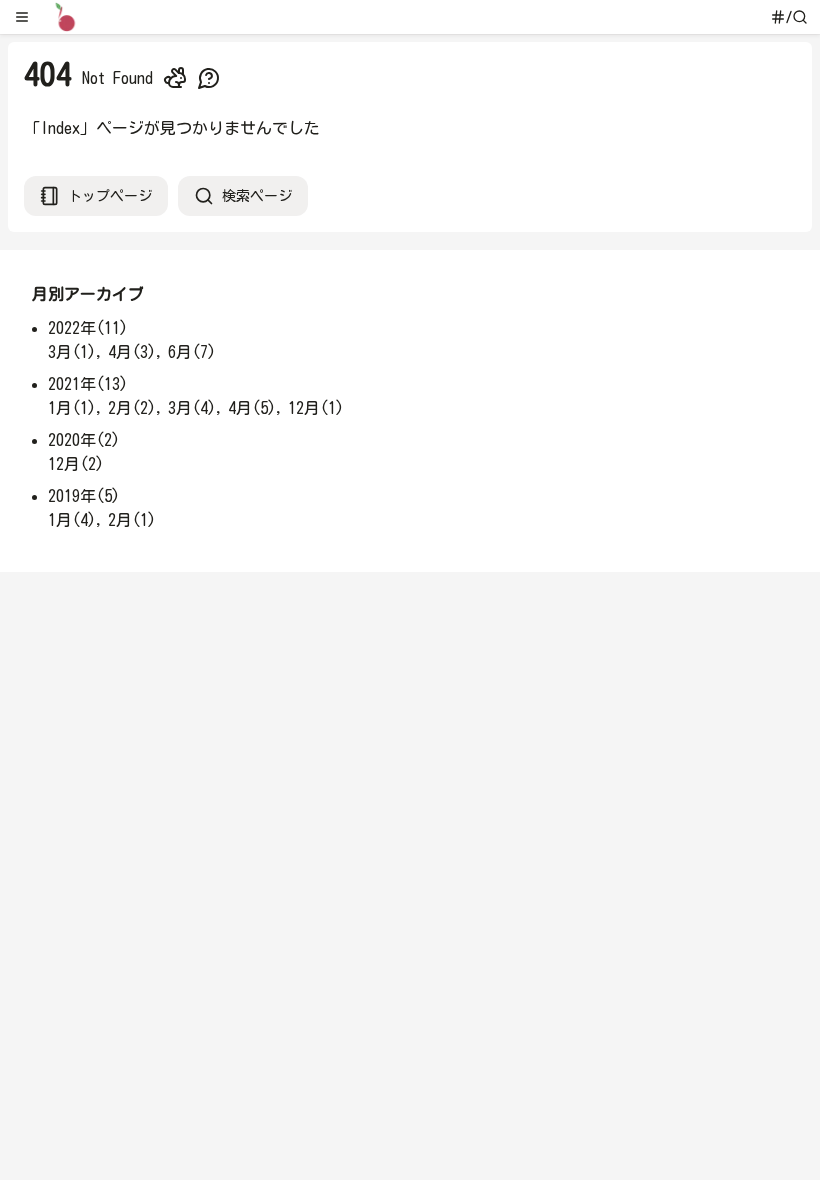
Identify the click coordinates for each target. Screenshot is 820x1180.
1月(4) (72, 520)
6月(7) (192, 352)
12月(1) (316, 408)
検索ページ (257, 196)
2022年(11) (88, 328)
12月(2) (76, 464)
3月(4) (192, 408)
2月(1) (132, 520)
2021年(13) (88, 384)
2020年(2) (84, 440)
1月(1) (72, 408)
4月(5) (252, 408)
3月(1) (72, 352)
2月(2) (132, 408)
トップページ (110, 196)
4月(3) (132, 352)
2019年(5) (84, 496)
